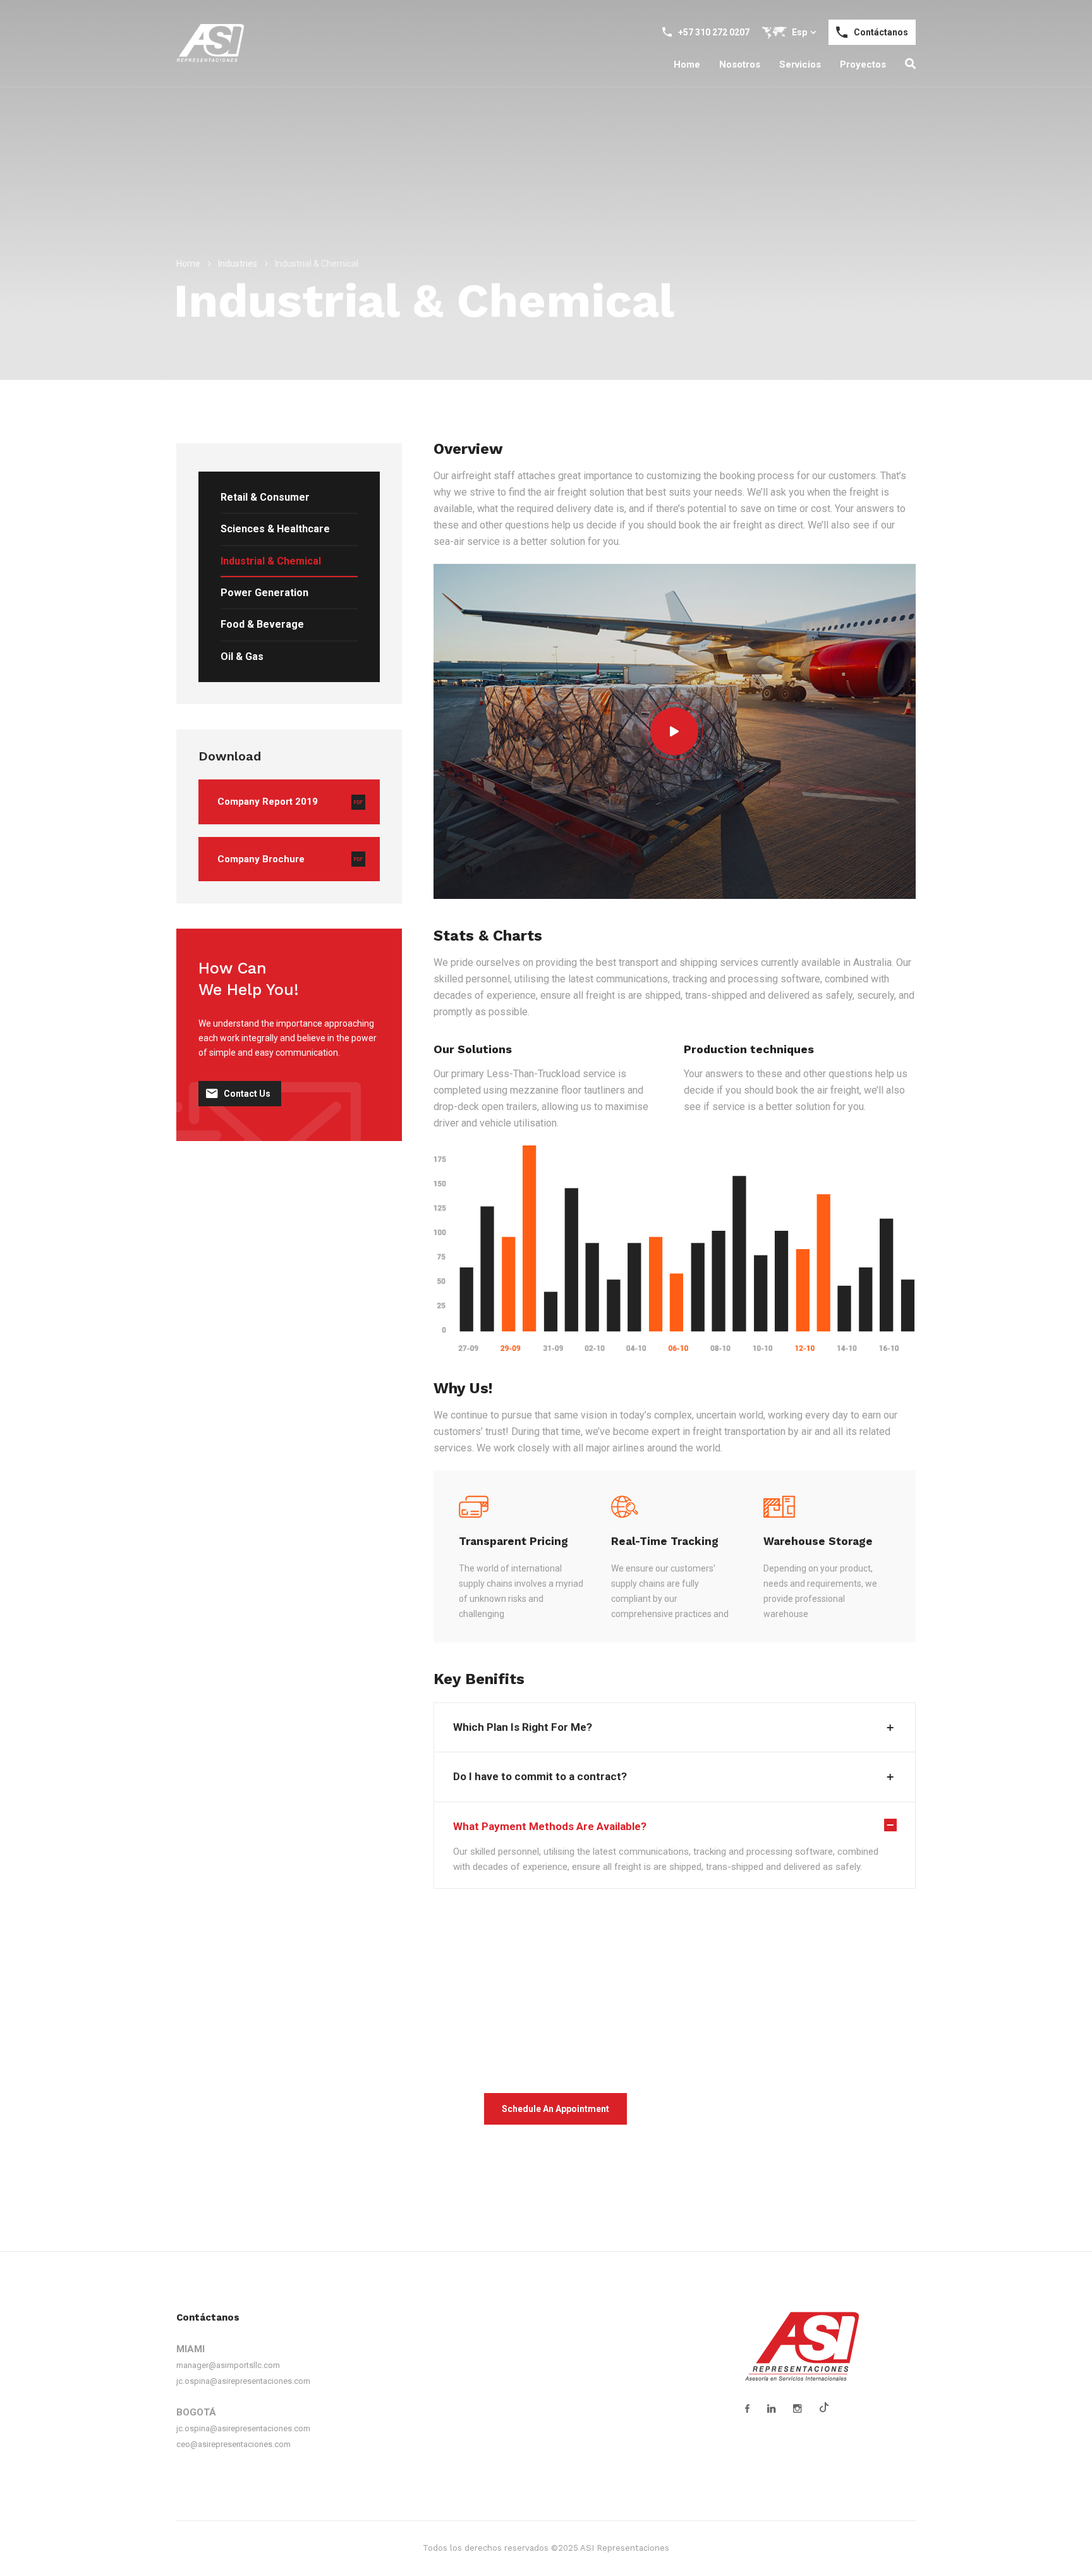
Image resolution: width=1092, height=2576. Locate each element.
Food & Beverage (262, 624)
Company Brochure (261, 859)
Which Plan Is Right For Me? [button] (523, 1727)
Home (687, 64)
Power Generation (264, 593)
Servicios (800, 64)
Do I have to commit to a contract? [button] (540, 1776)
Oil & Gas (242, 656)
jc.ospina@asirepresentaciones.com (243, 2381)
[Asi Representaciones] (210, 43)
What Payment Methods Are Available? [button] (550, 1826)
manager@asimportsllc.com (228, 2365)
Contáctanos (881, 32)
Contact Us (247, 1094)
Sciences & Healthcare (275, 529)
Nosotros (740, 64)
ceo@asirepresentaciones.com (234, 2444)
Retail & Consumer (265, 497)
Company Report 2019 (268, 802)
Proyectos (863, 64)
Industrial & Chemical (271, 561)
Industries (238, 264)
